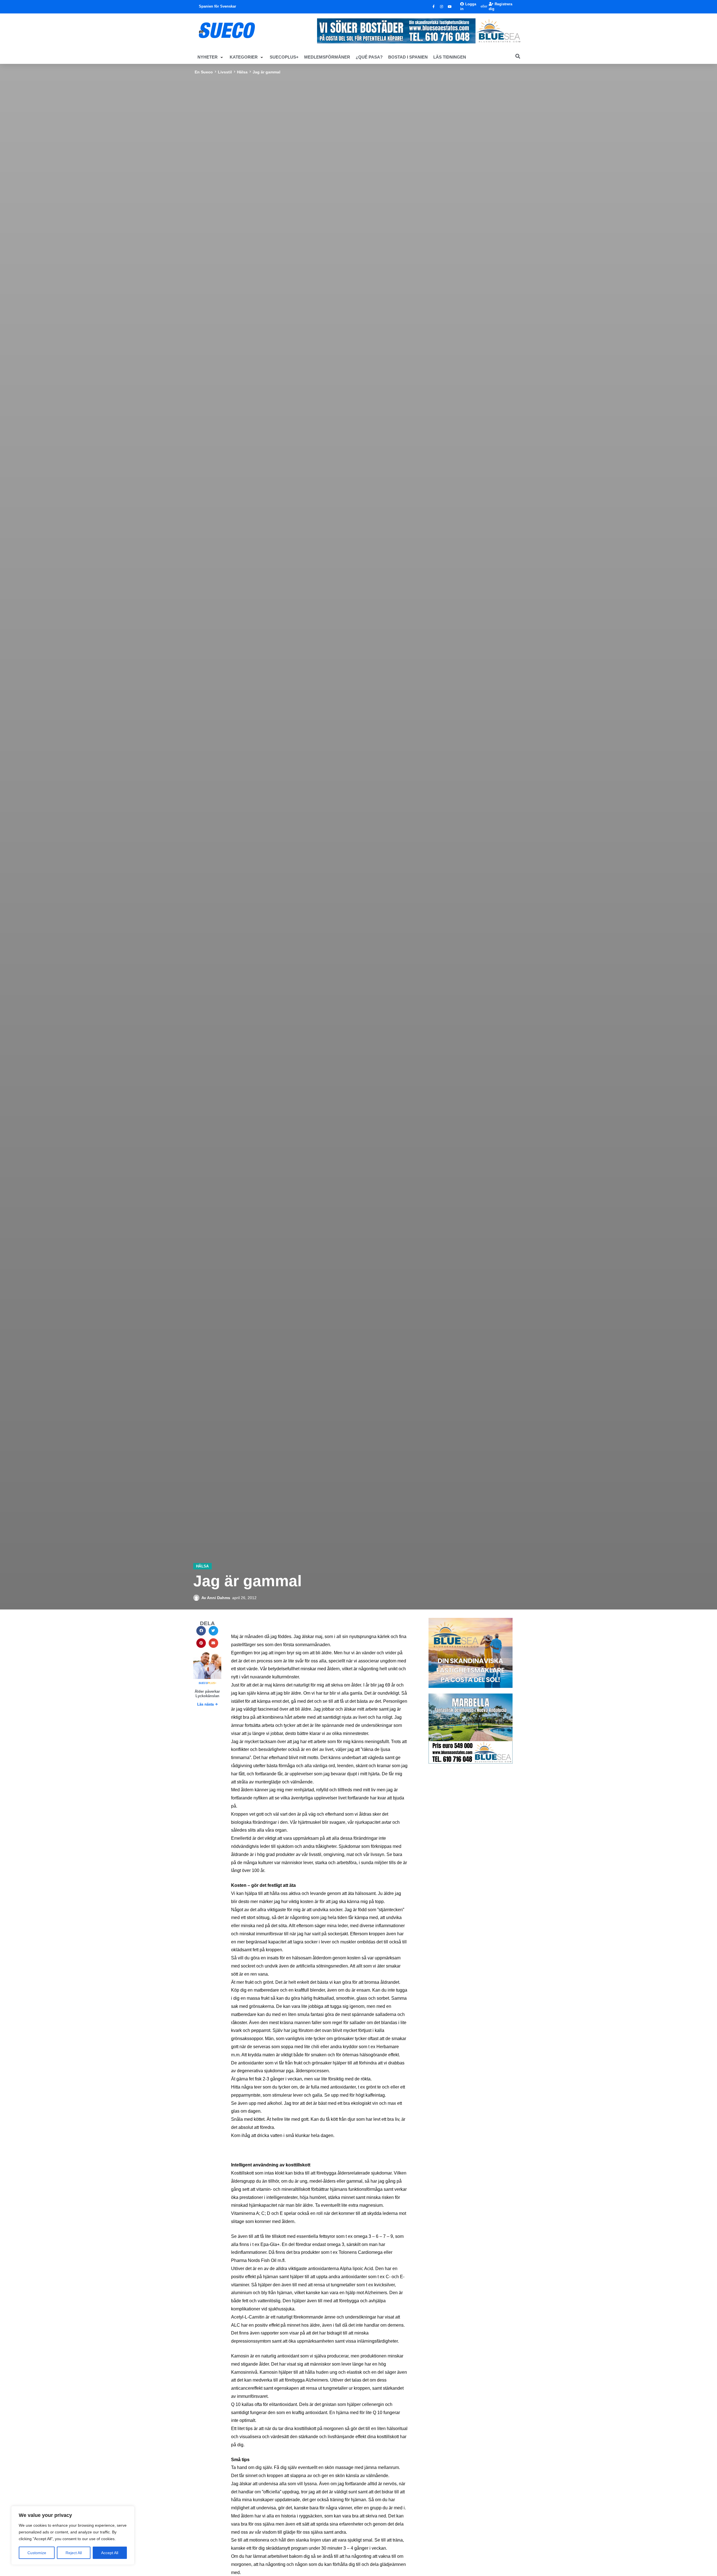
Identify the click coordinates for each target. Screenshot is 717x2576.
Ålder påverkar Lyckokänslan (207, 1694)
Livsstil (225, 72)
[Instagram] (442, 7)
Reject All (74, 2553)
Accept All (110, 2553)
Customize (37, 2553)
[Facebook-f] (434, 7)
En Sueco (204, 72)
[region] (73, 2535)
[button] (211, 57)
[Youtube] (450, 7)
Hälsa (242, 72)
